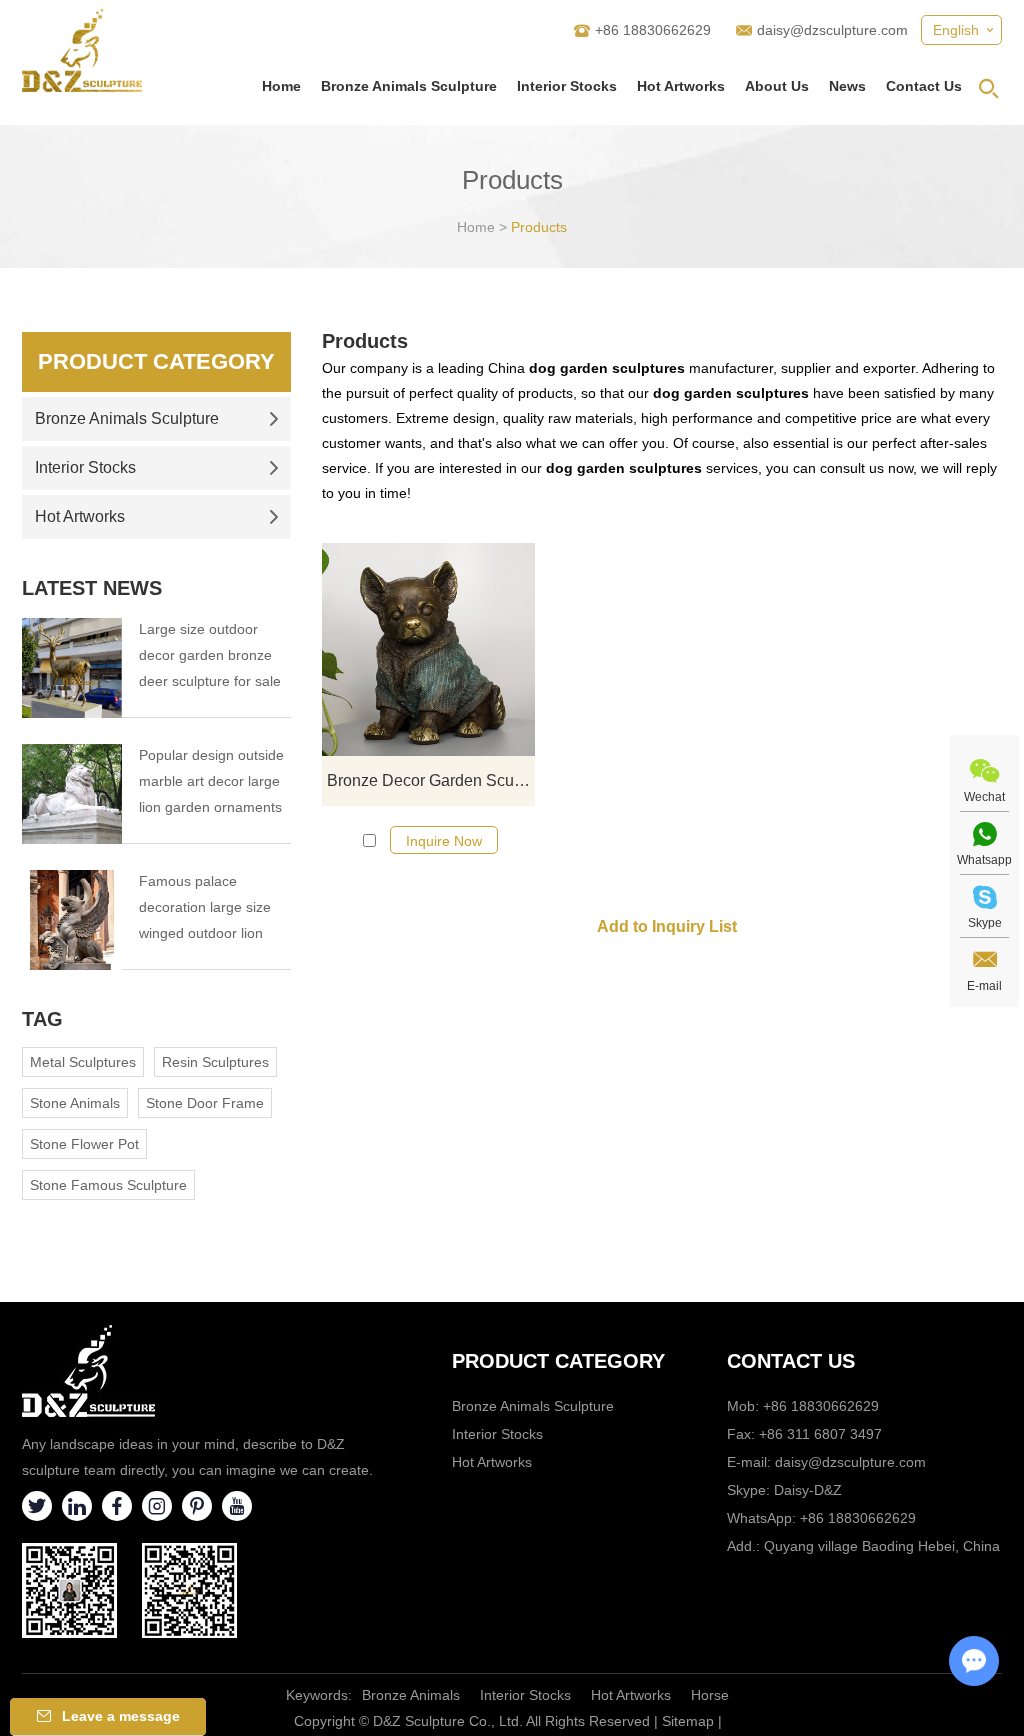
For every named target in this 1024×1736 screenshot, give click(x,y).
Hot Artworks (681, 86)
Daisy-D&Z (808, 1490)
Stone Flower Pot (84, 1144)
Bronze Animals (411, 1695)
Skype (985, 923)
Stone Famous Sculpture (108, 1185)
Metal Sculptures (83, 1062)
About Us (777, 86)
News (847, 86)
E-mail (984, 986)
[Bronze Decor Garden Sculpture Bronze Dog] (428, 649)
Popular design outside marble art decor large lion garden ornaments (211, 781)
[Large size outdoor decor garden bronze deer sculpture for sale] (72, 668)
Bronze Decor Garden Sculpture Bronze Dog (431, 780)
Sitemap (688, 1721)
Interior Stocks (567, 86)
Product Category (156, 361)
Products (539, 227)
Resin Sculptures (215, 1062)
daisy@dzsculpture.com (832, 30)
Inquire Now (444, 841)
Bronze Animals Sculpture (409, 86)
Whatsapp (984, 860)
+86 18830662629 (858, 1518)
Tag (42, 1019)
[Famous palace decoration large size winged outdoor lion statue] (72, 920)
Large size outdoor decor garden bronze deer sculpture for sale (210, 655)
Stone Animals (75, 1103)
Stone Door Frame (205, 1103)
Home (281, 86)
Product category (558, 1361)
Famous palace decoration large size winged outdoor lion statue (205, 909)
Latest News (92, 588)
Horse (710, 1695)
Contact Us (924, 86)
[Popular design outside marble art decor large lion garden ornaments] (72, 794)
